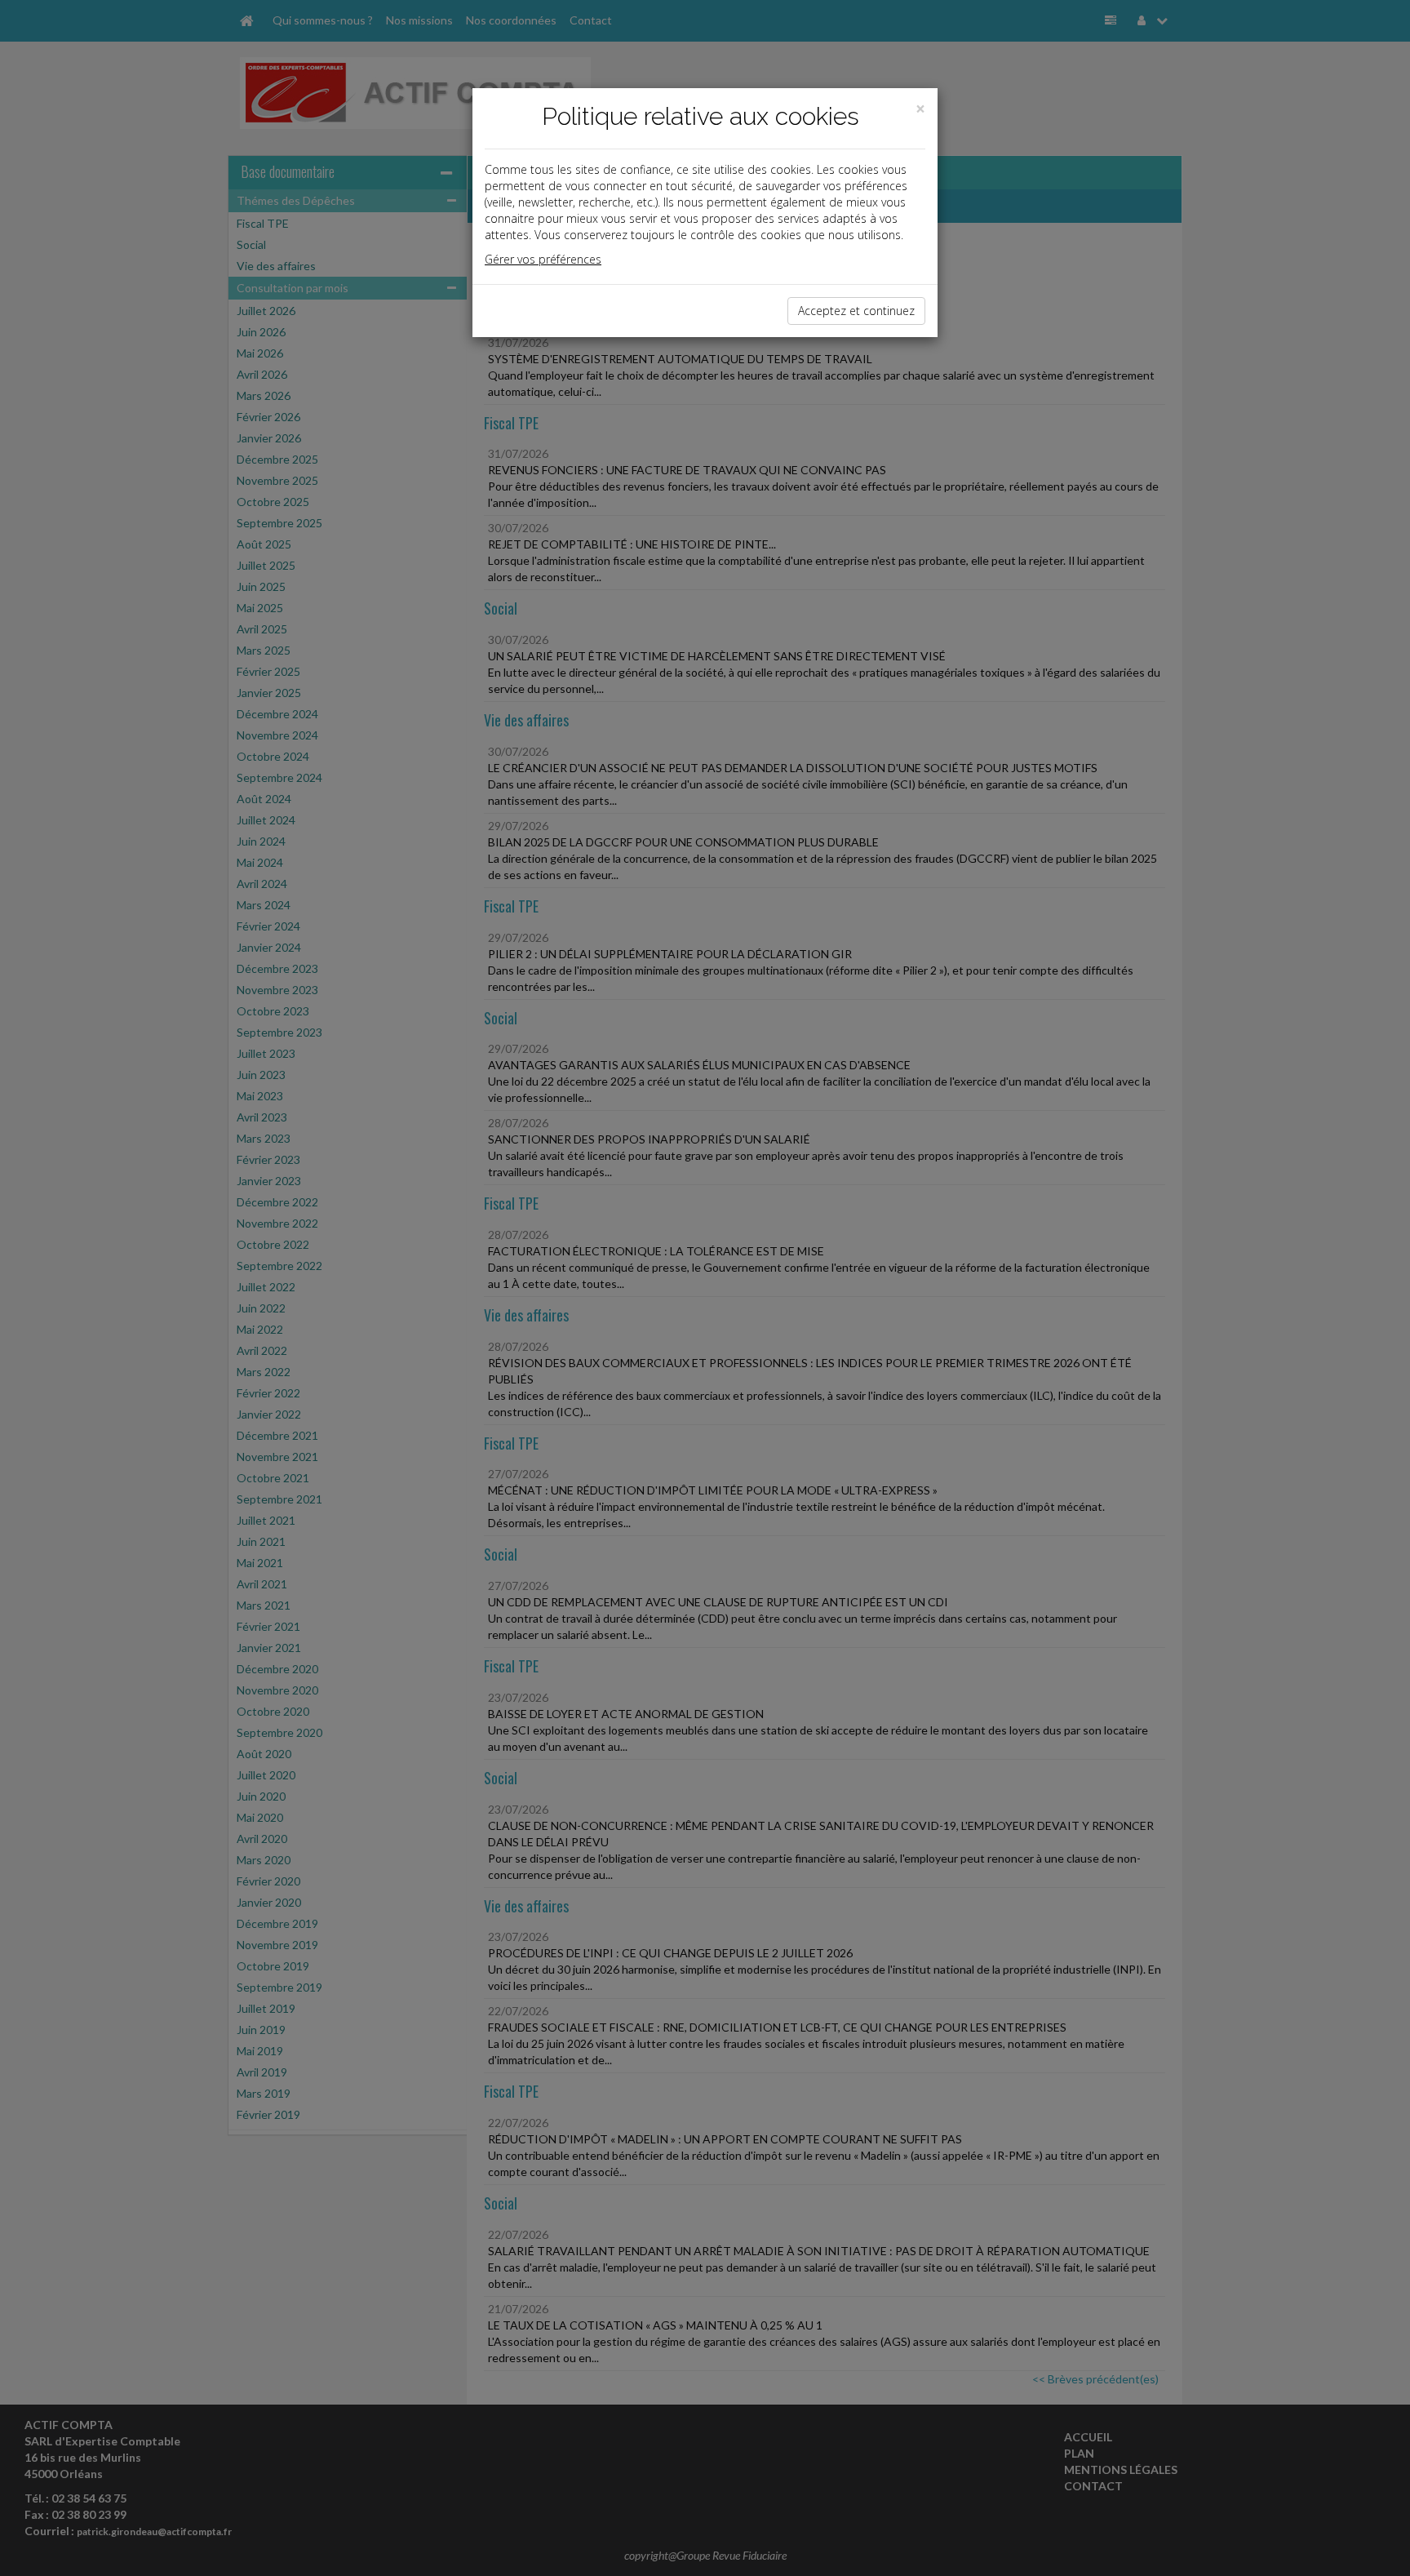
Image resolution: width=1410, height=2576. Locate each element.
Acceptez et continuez (856, 311)
